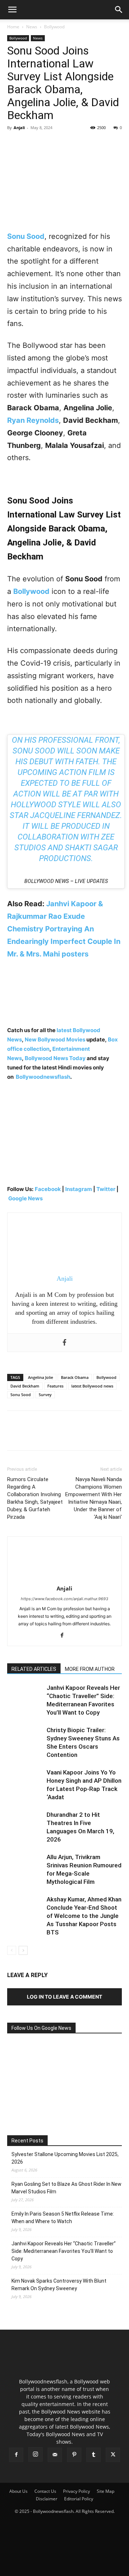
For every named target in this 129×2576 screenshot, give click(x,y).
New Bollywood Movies (55, 1039)
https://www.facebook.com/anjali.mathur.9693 (64, 1599)
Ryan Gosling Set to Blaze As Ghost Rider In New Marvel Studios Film (66, 2188)
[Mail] (55, 2455)
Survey (45, 1395)
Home (13, 27)
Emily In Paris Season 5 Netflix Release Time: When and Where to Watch (63, 2218)
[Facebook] (14, 144)
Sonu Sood (21, 1395)
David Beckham (25, 1386)
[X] (31, 144)
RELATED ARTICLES (34, 1669)
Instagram (79, 1189)
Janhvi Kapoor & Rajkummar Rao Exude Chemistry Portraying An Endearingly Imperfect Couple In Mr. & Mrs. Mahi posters (64, 929)
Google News (25, 1198)
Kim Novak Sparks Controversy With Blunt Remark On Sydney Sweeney (59, 2285)
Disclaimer (47, 2499)
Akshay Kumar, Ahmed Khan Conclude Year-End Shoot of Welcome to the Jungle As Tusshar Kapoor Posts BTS (84, 1916)
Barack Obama (75, 1377)
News (32, 27)
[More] (81, 144)
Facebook (48, 1189)
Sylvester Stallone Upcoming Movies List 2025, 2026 (65, 2158)
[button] (12, 10)
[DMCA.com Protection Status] (64, 2567)
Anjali (19, 127)
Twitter (106, 1189)
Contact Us (45, 2491)
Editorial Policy (79, 2499)
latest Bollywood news (92, 1386)
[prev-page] (12, 1950)
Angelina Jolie (40, 1377)
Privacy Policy (77, 2491)
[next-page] (23, 1950)
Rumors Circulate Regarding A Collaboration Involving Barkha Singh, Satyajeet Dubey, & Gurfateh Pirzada (35, 1498)
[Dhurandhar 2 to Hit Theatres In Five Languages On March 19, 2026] (25, 1823)
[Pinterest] (47, 144)
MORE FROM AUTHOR (90, 1669)
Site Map (106, 2491)
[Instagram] (35, 2454)
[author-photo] (64, 1578)
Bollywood (54, 27)
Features (55, 1386)
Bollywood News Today (55, 1058)
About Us (18, 2491)
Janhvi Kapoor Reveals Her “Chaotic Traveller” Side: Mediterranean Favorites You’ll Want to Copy (64, 2251)
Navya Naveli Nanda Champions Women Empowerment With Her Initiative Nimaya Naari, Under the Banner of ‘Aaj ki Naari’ (94, 1498)
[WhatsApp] (64, 144)
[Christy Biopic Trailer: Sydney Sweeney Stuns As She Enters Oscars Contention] (25, 1738)
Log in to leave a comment (64, 1997)
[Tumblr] (94, 2455)
